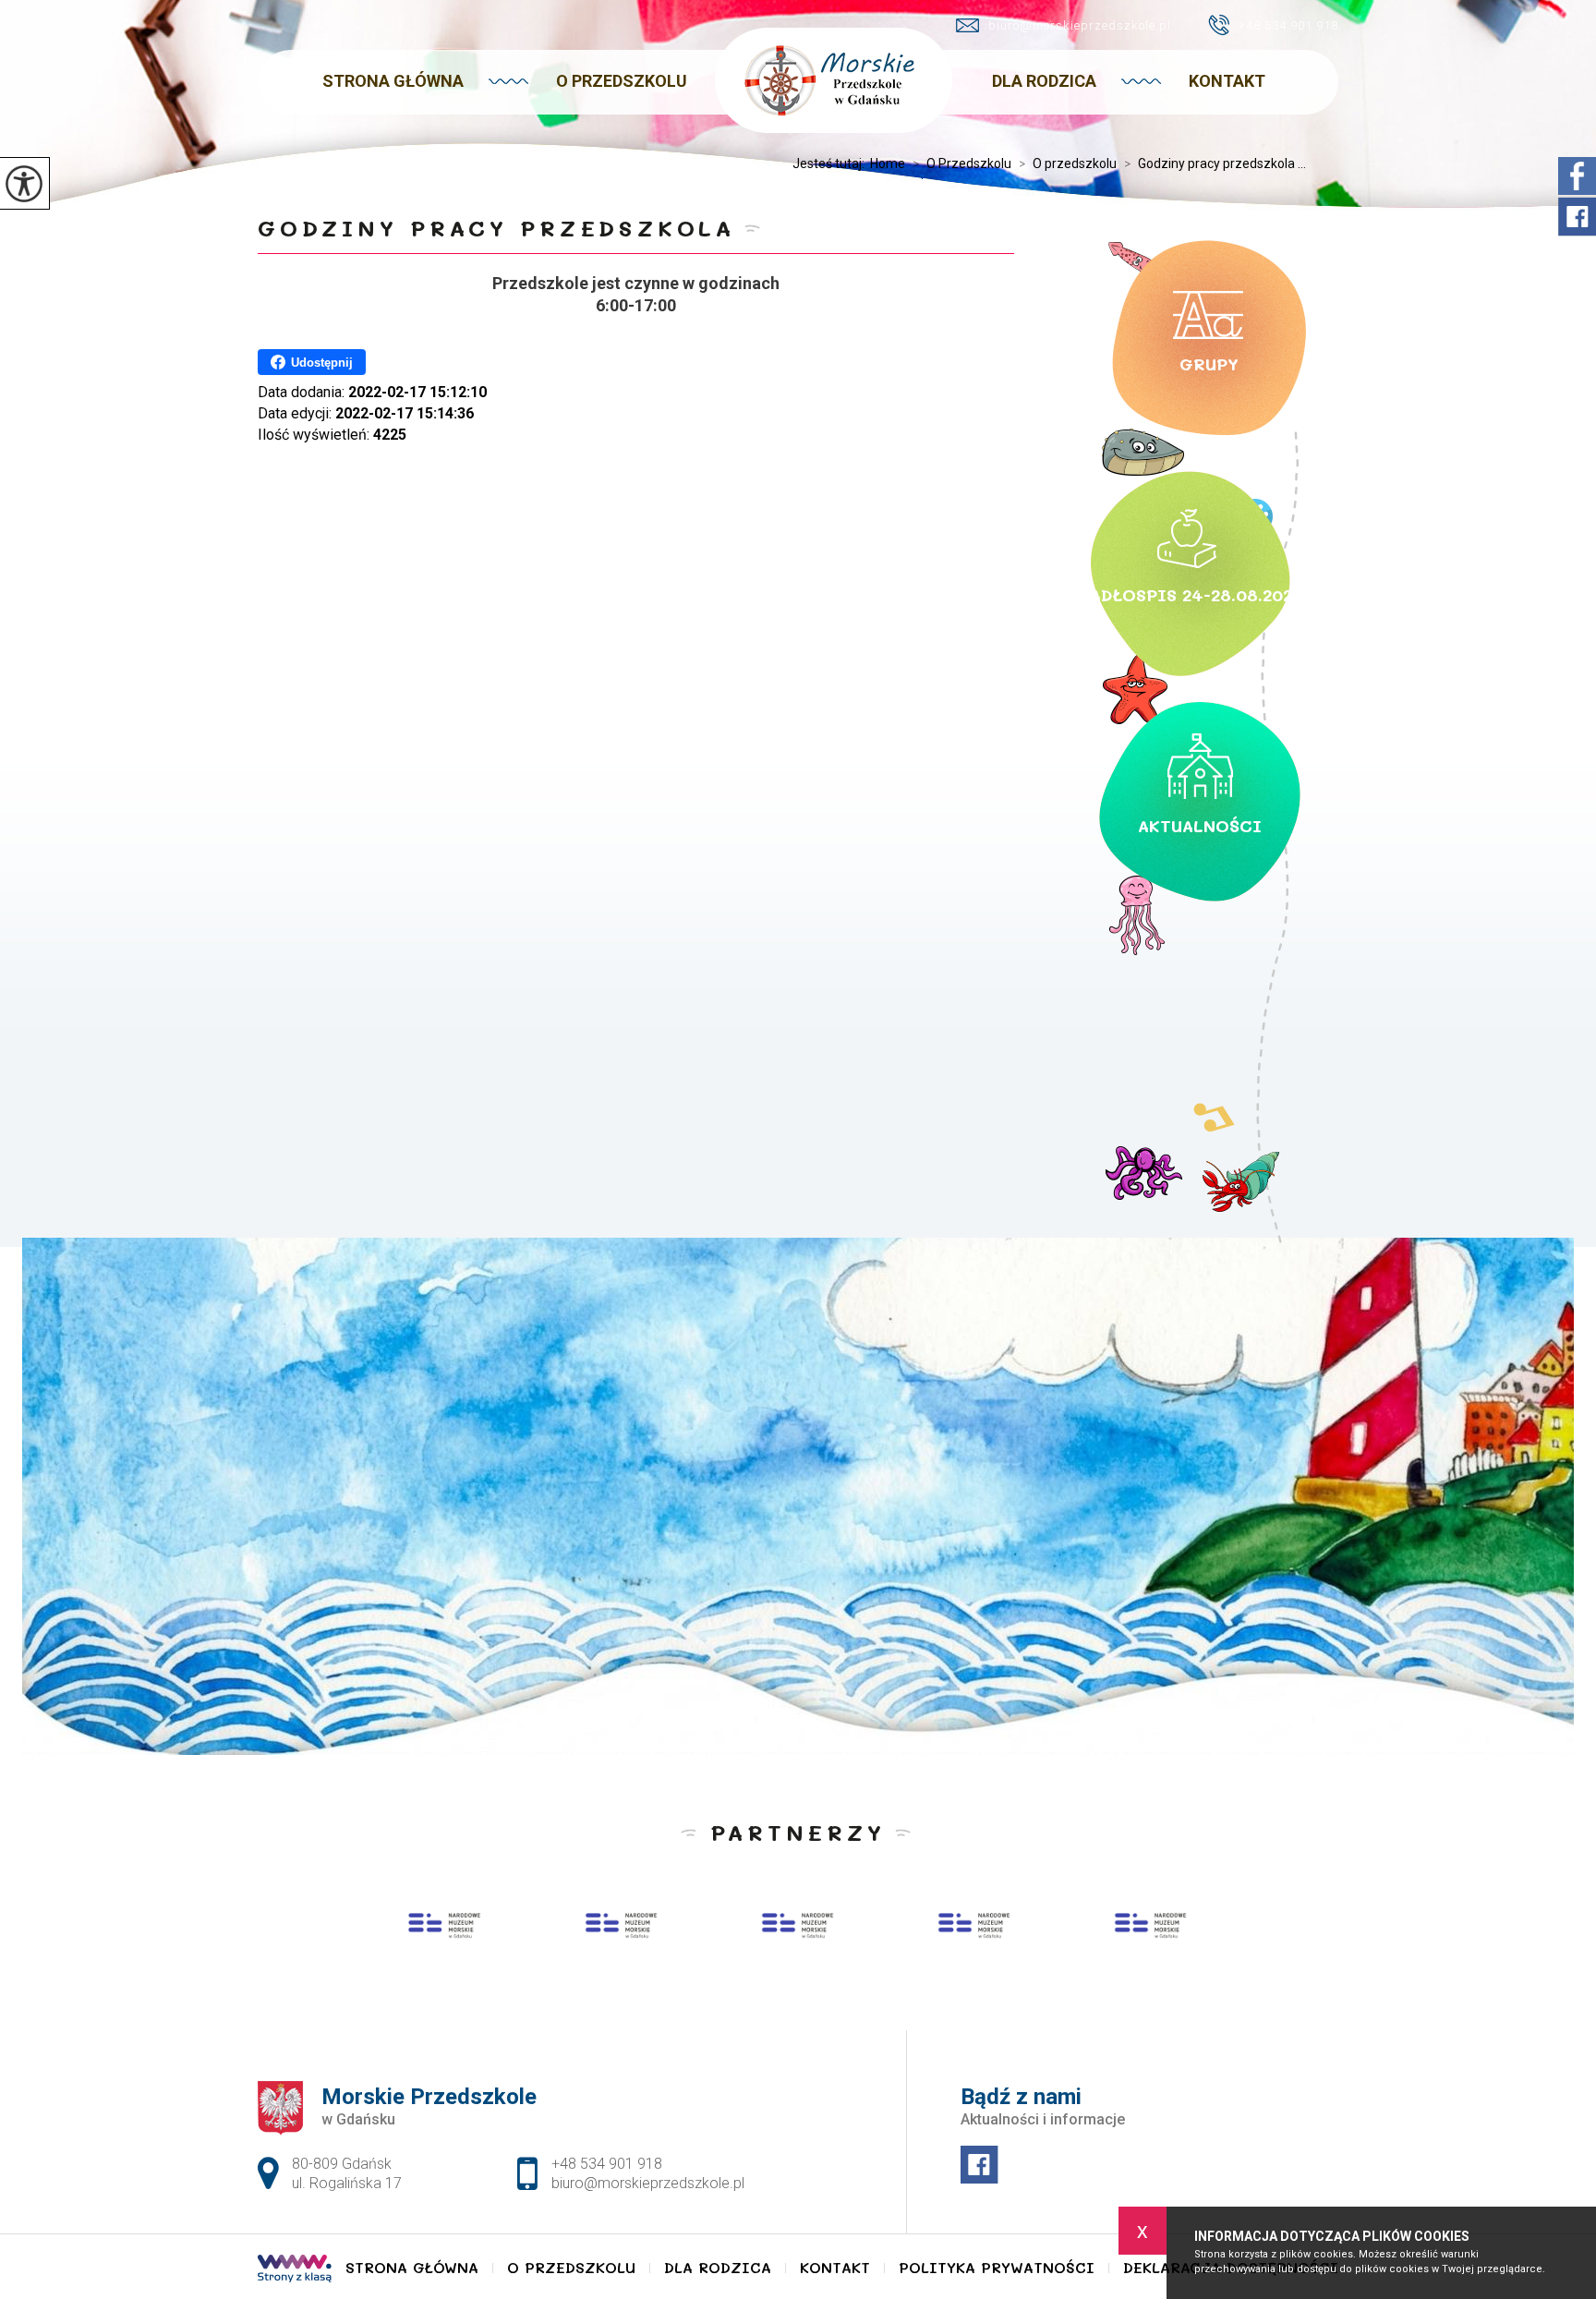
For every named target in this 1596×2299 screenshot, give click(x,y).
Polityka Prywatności (997, 2268)
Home (888, 163)
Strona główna (393, 81)
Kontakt (1227, 81)
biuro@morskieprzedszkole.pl (1080, 25)
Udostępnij (322, 363)
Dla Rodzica (1044, 81)
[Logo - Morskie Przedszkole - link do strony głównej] (834, 80)
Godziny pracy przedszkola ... (1215, 163)
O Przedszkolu (622, 81)
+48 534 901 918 (1288, 25)
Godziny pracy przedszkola (496, 228)
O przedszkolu (1068, 163)
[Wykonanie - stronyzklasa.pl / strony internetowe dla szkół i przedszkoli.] (295, 2270)
